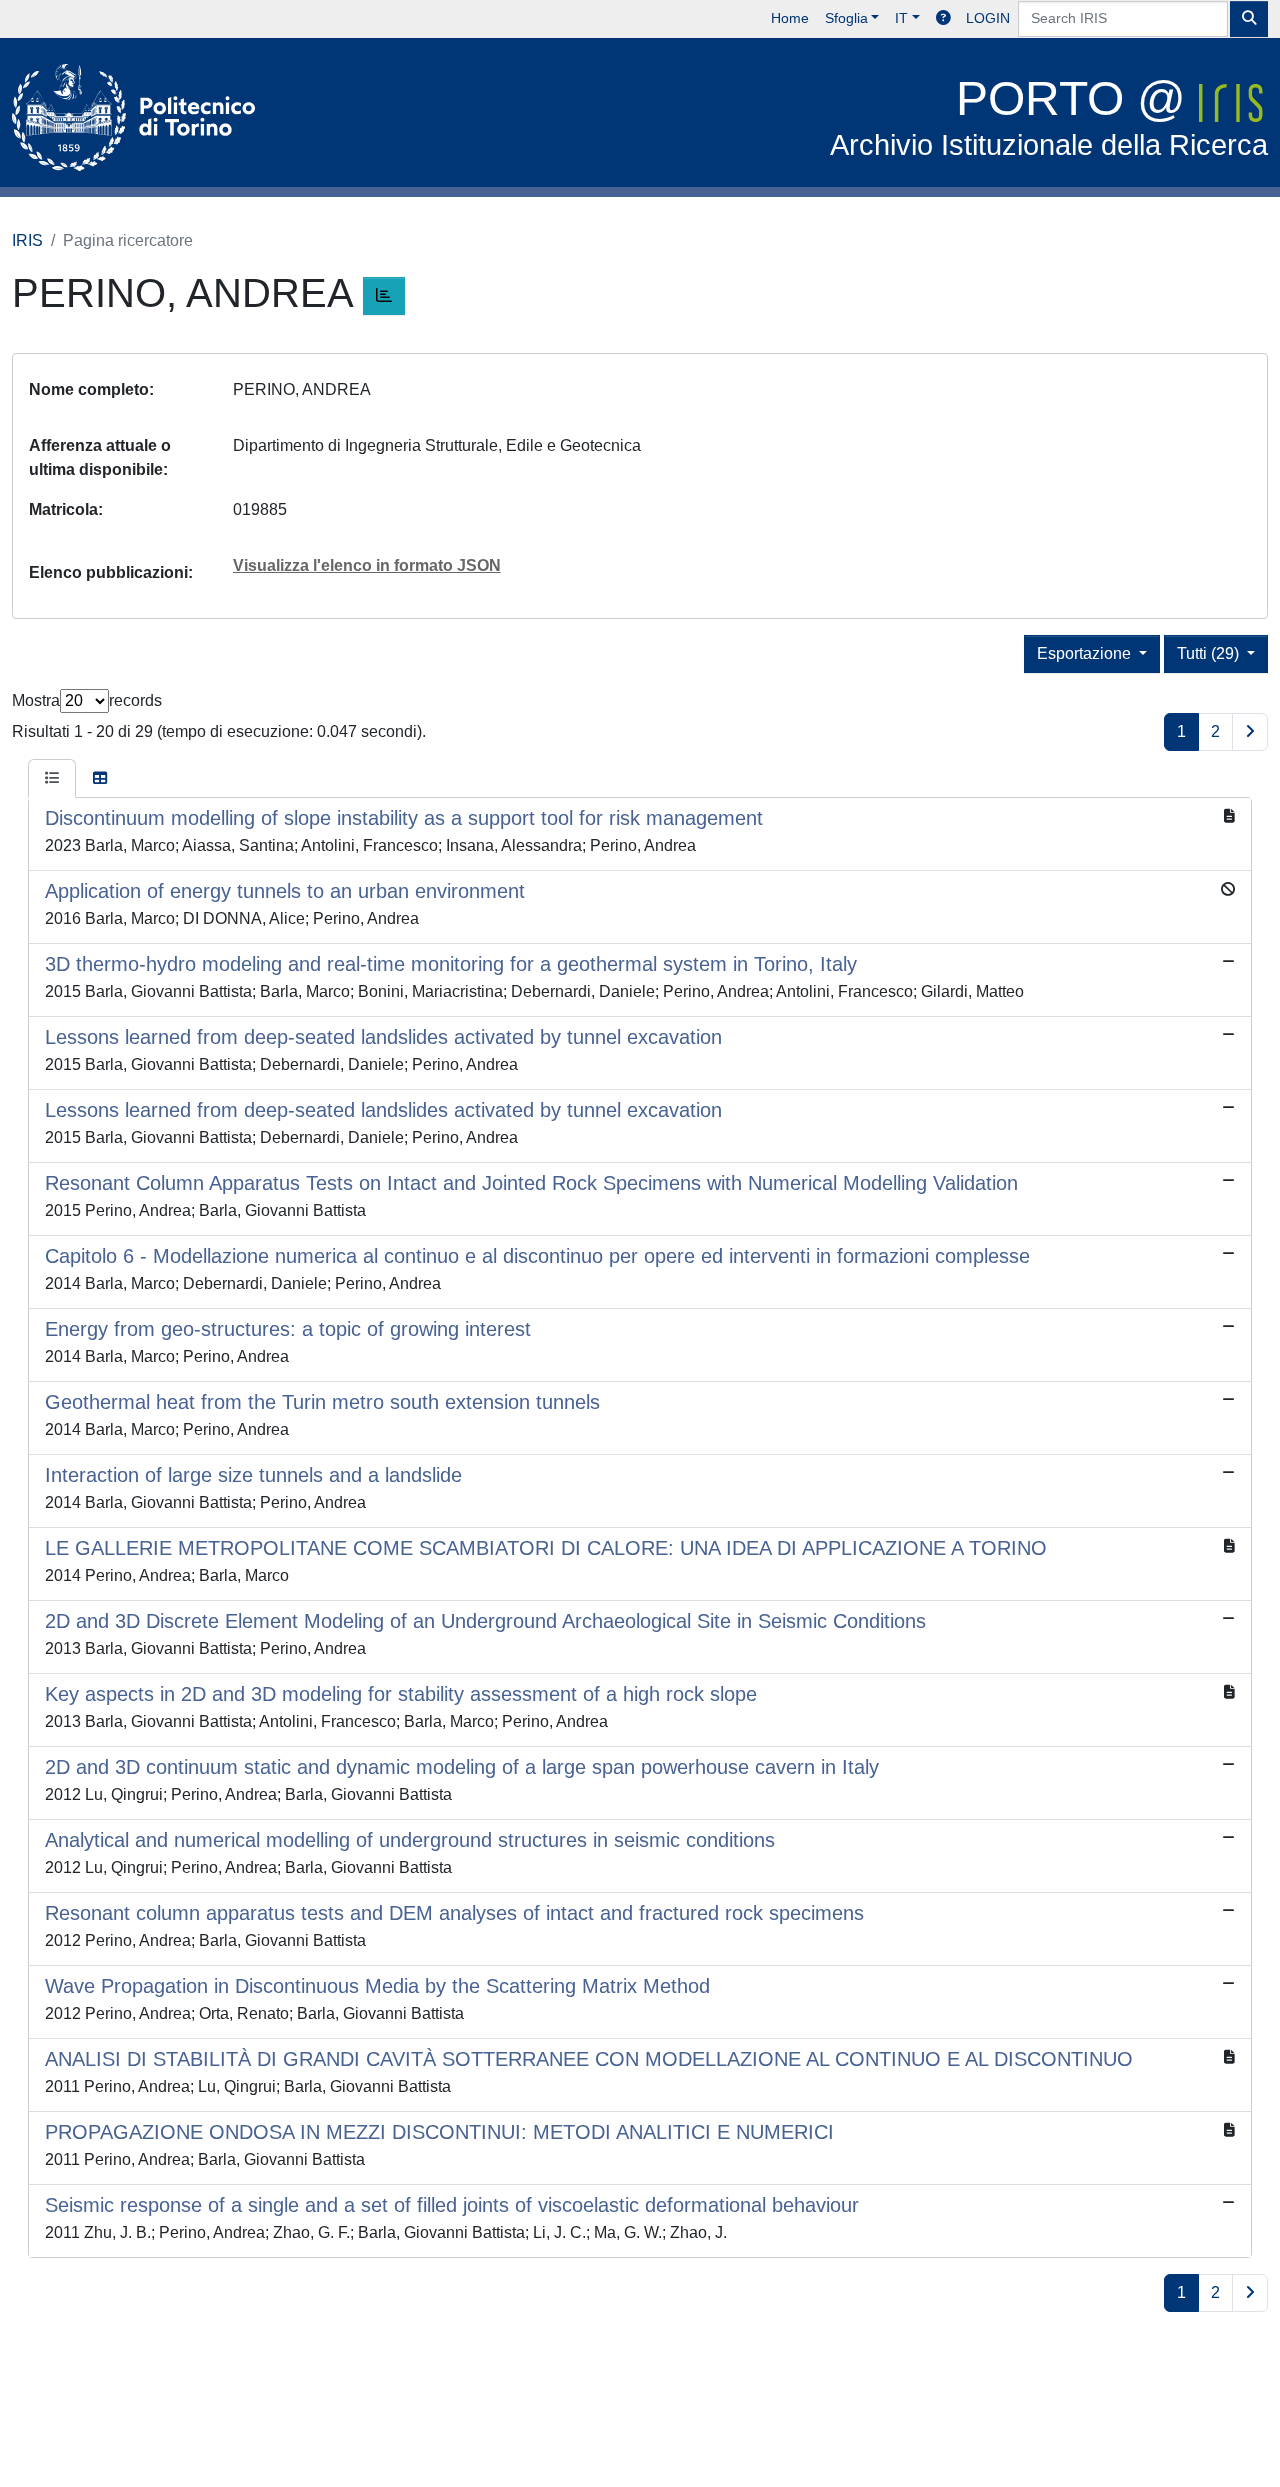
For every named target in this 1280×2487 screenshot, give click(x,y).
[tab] (52, 779)
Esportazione (1086, 653)
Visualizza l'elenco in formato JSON (367, 565)
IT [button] (901, 18)
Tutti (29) (1210, 653)
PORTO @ (1049, 116)
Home (790, 18)
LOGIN (988, 18)
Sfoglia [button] (846, 18)
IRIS (27, 240)
